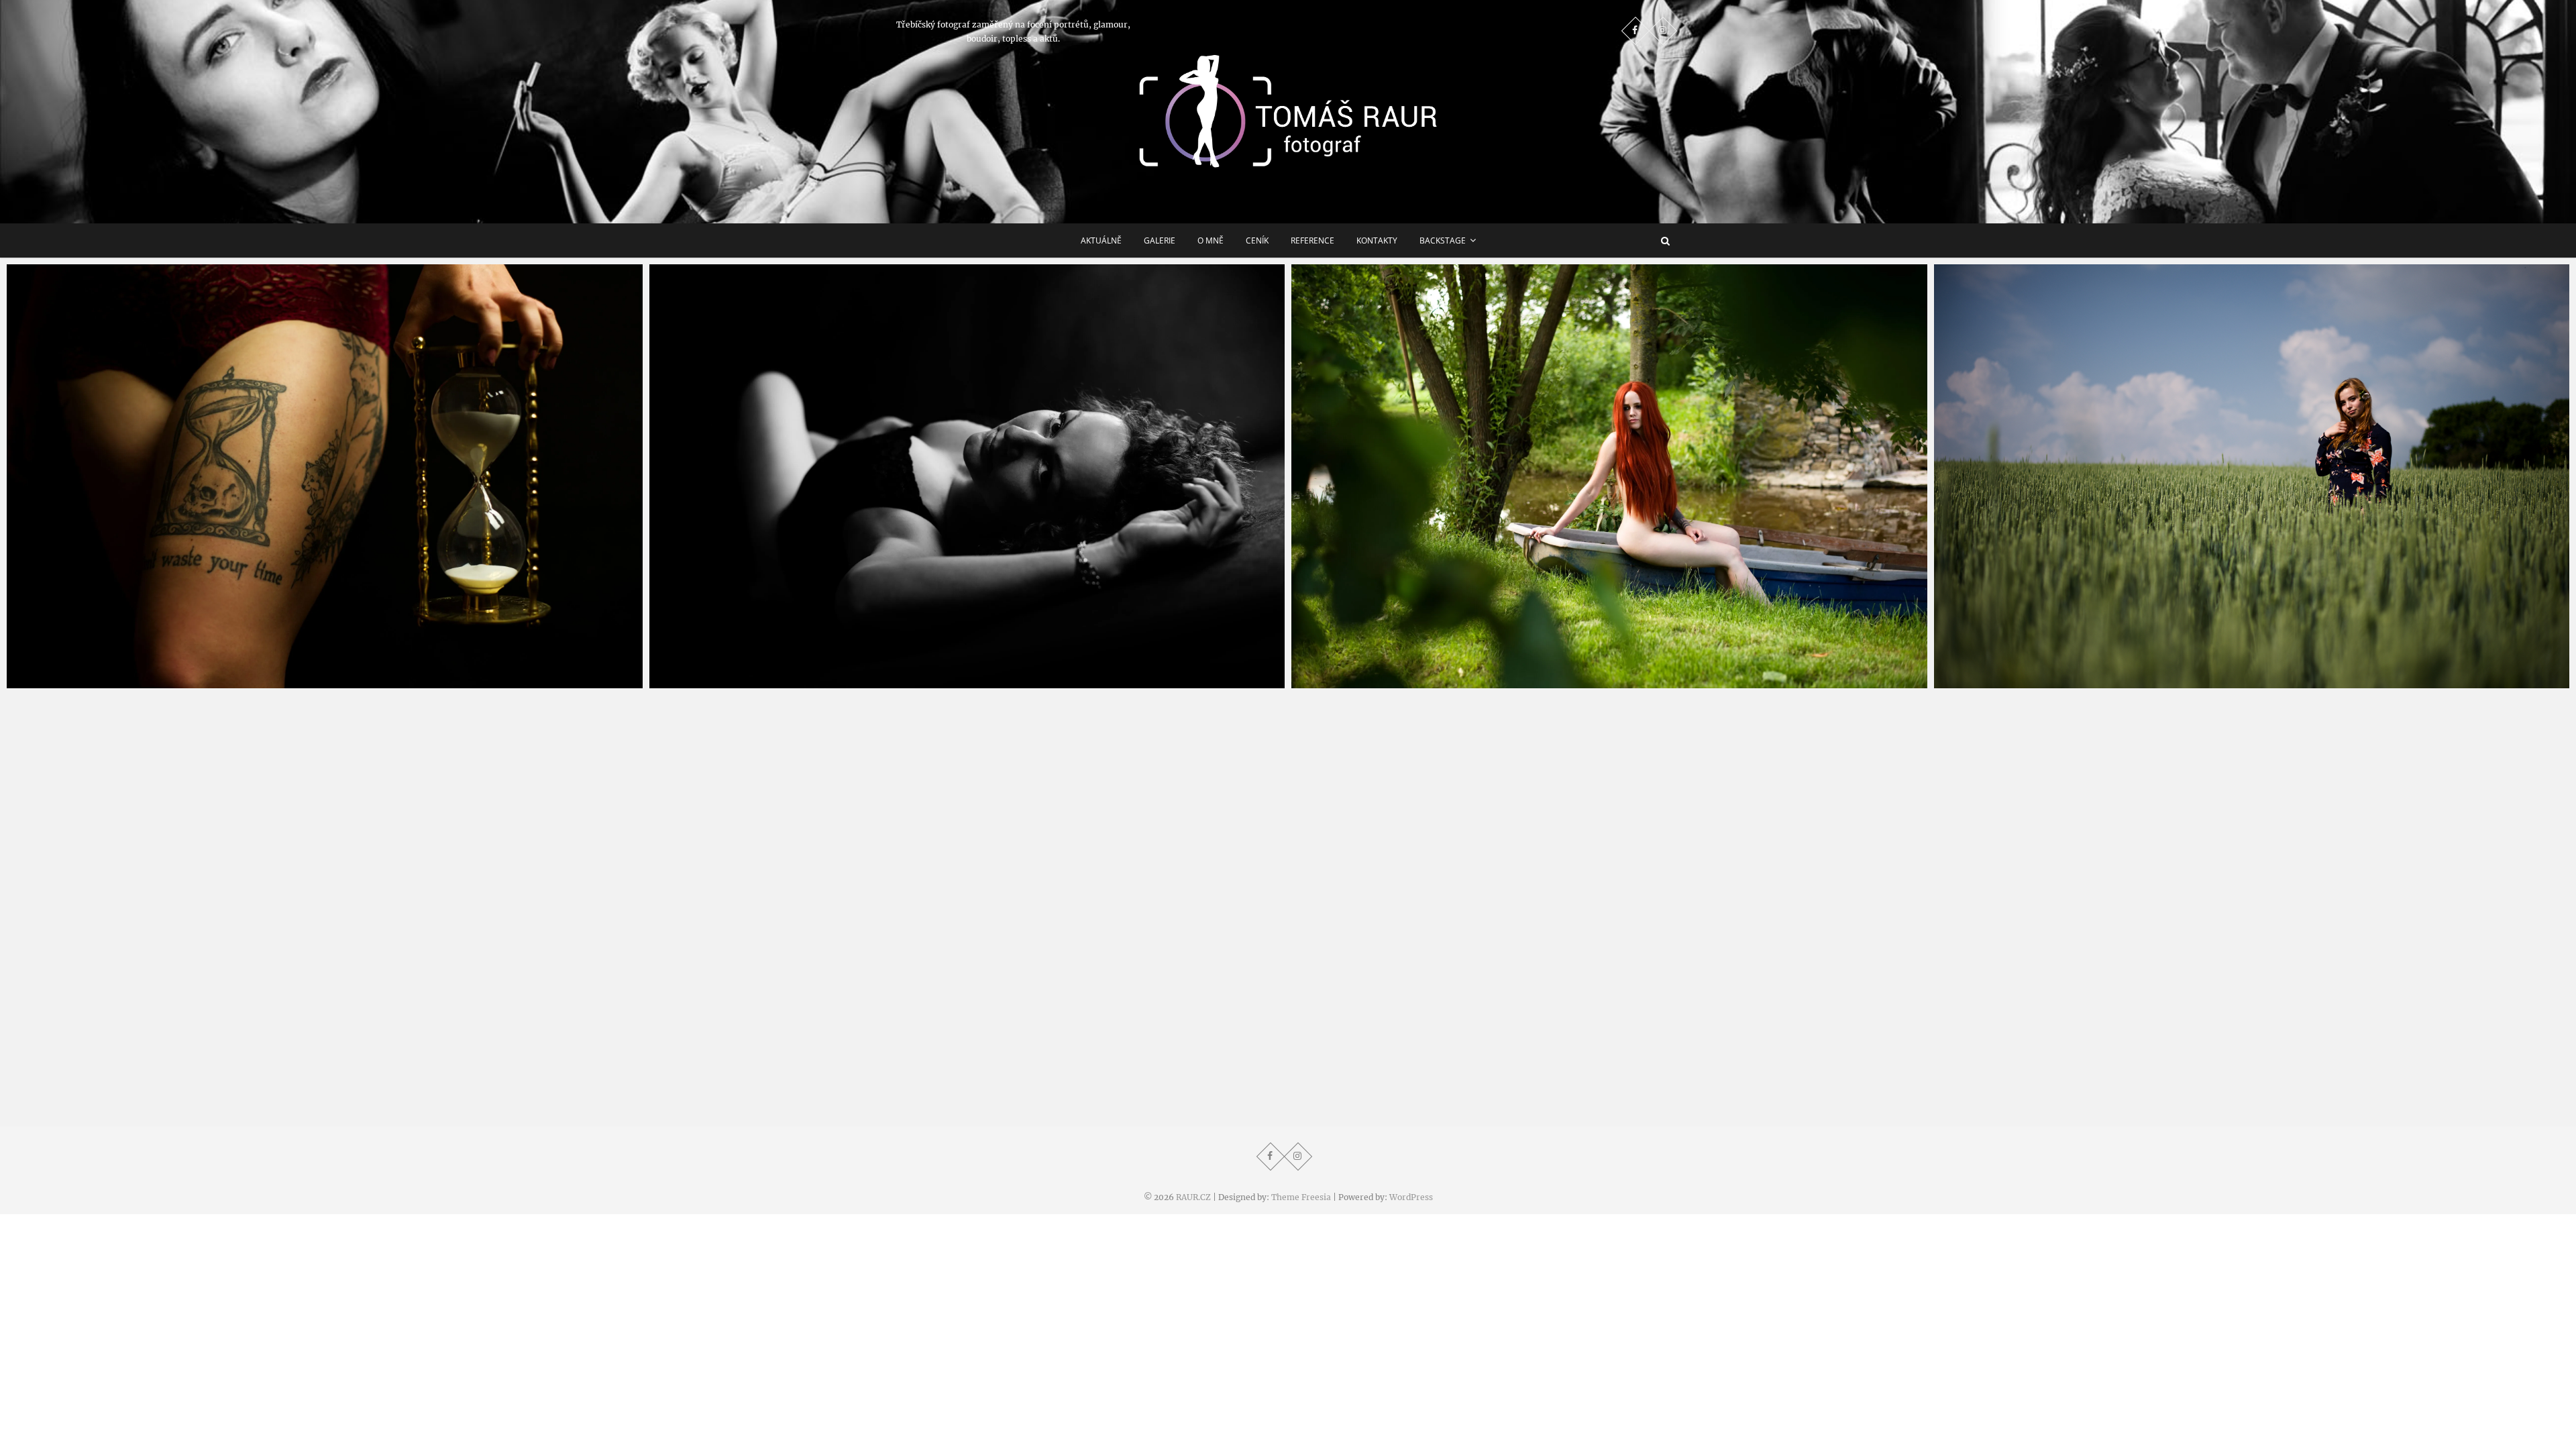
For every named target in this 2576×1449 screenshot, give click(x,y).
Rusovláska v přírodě (2000, 682)
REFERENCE (1312, 240)
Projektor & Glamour (73, 682)
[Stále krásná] (967, 477)
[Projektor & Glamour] (325, 477)
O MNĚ (1211, 240)
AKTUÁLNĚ (1101, 240)
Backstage (1443, 240)
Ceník (1257, 240)
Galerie (1160, 240)
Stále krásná (694, 682)
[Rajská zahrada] (1609, 477)
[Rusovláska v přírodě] (2252, 477)
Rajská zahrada (1343, 682)
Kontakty (1377, 240)
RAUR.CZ (1193, 1197)
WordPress (1411, 1197)
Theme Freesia (1301, 1197)
